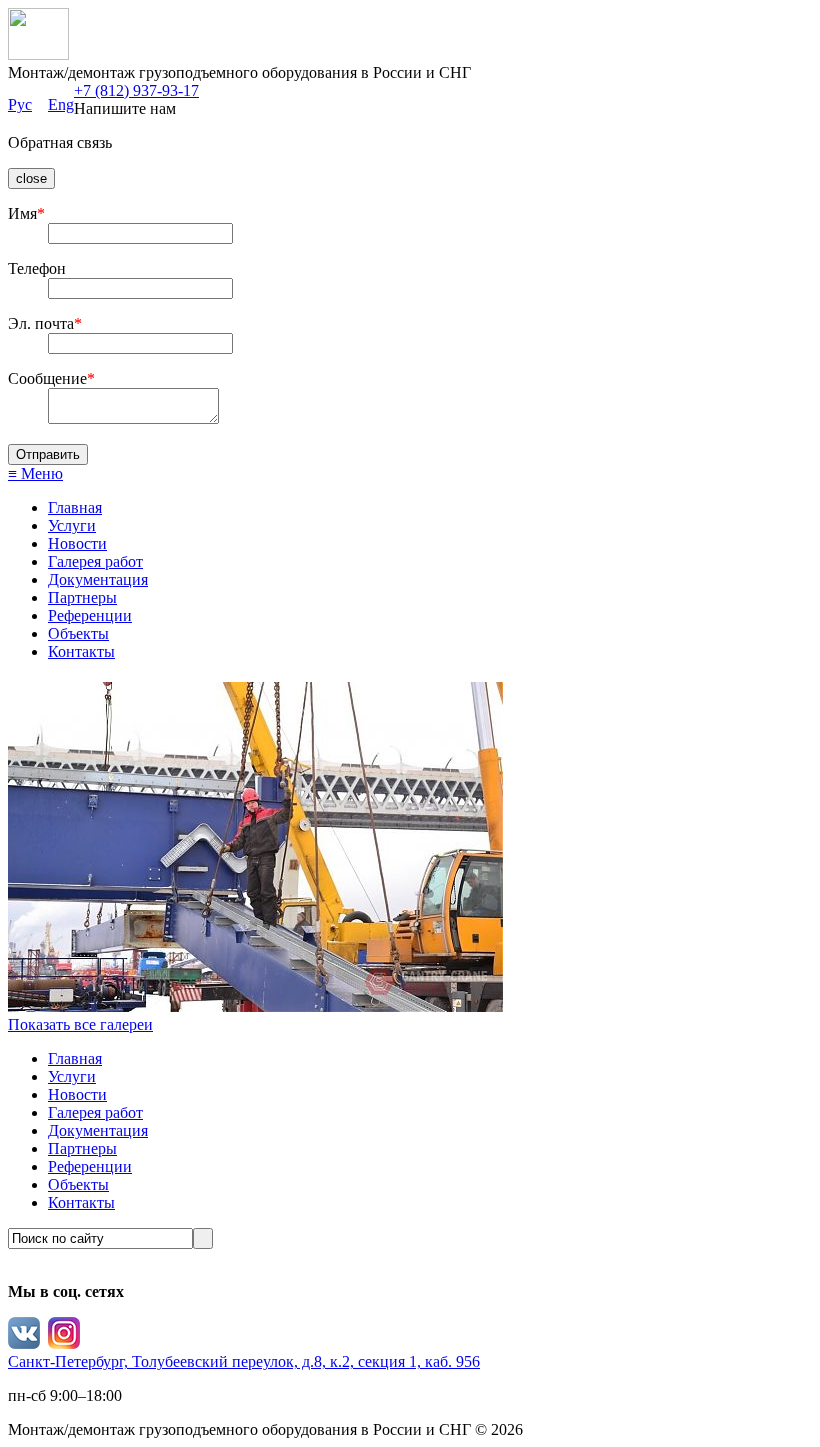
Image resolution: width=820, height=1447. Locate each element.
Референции (90, 615)
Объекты (78, 633)
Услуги (72, 525)
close (31, 178)
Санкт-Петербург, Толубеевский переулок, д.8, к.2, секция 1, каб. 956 (244, 1361)
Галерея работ (95, 561)
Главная (75, 507)
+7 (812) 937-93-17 (136, 90)
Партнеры (82, 597)
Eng (61, 104)
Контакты (81, 651)
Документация (98, 579)
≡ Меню (35, 473)
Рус (20, 104)
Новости (77, 543)
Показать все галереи (80, 1024)
